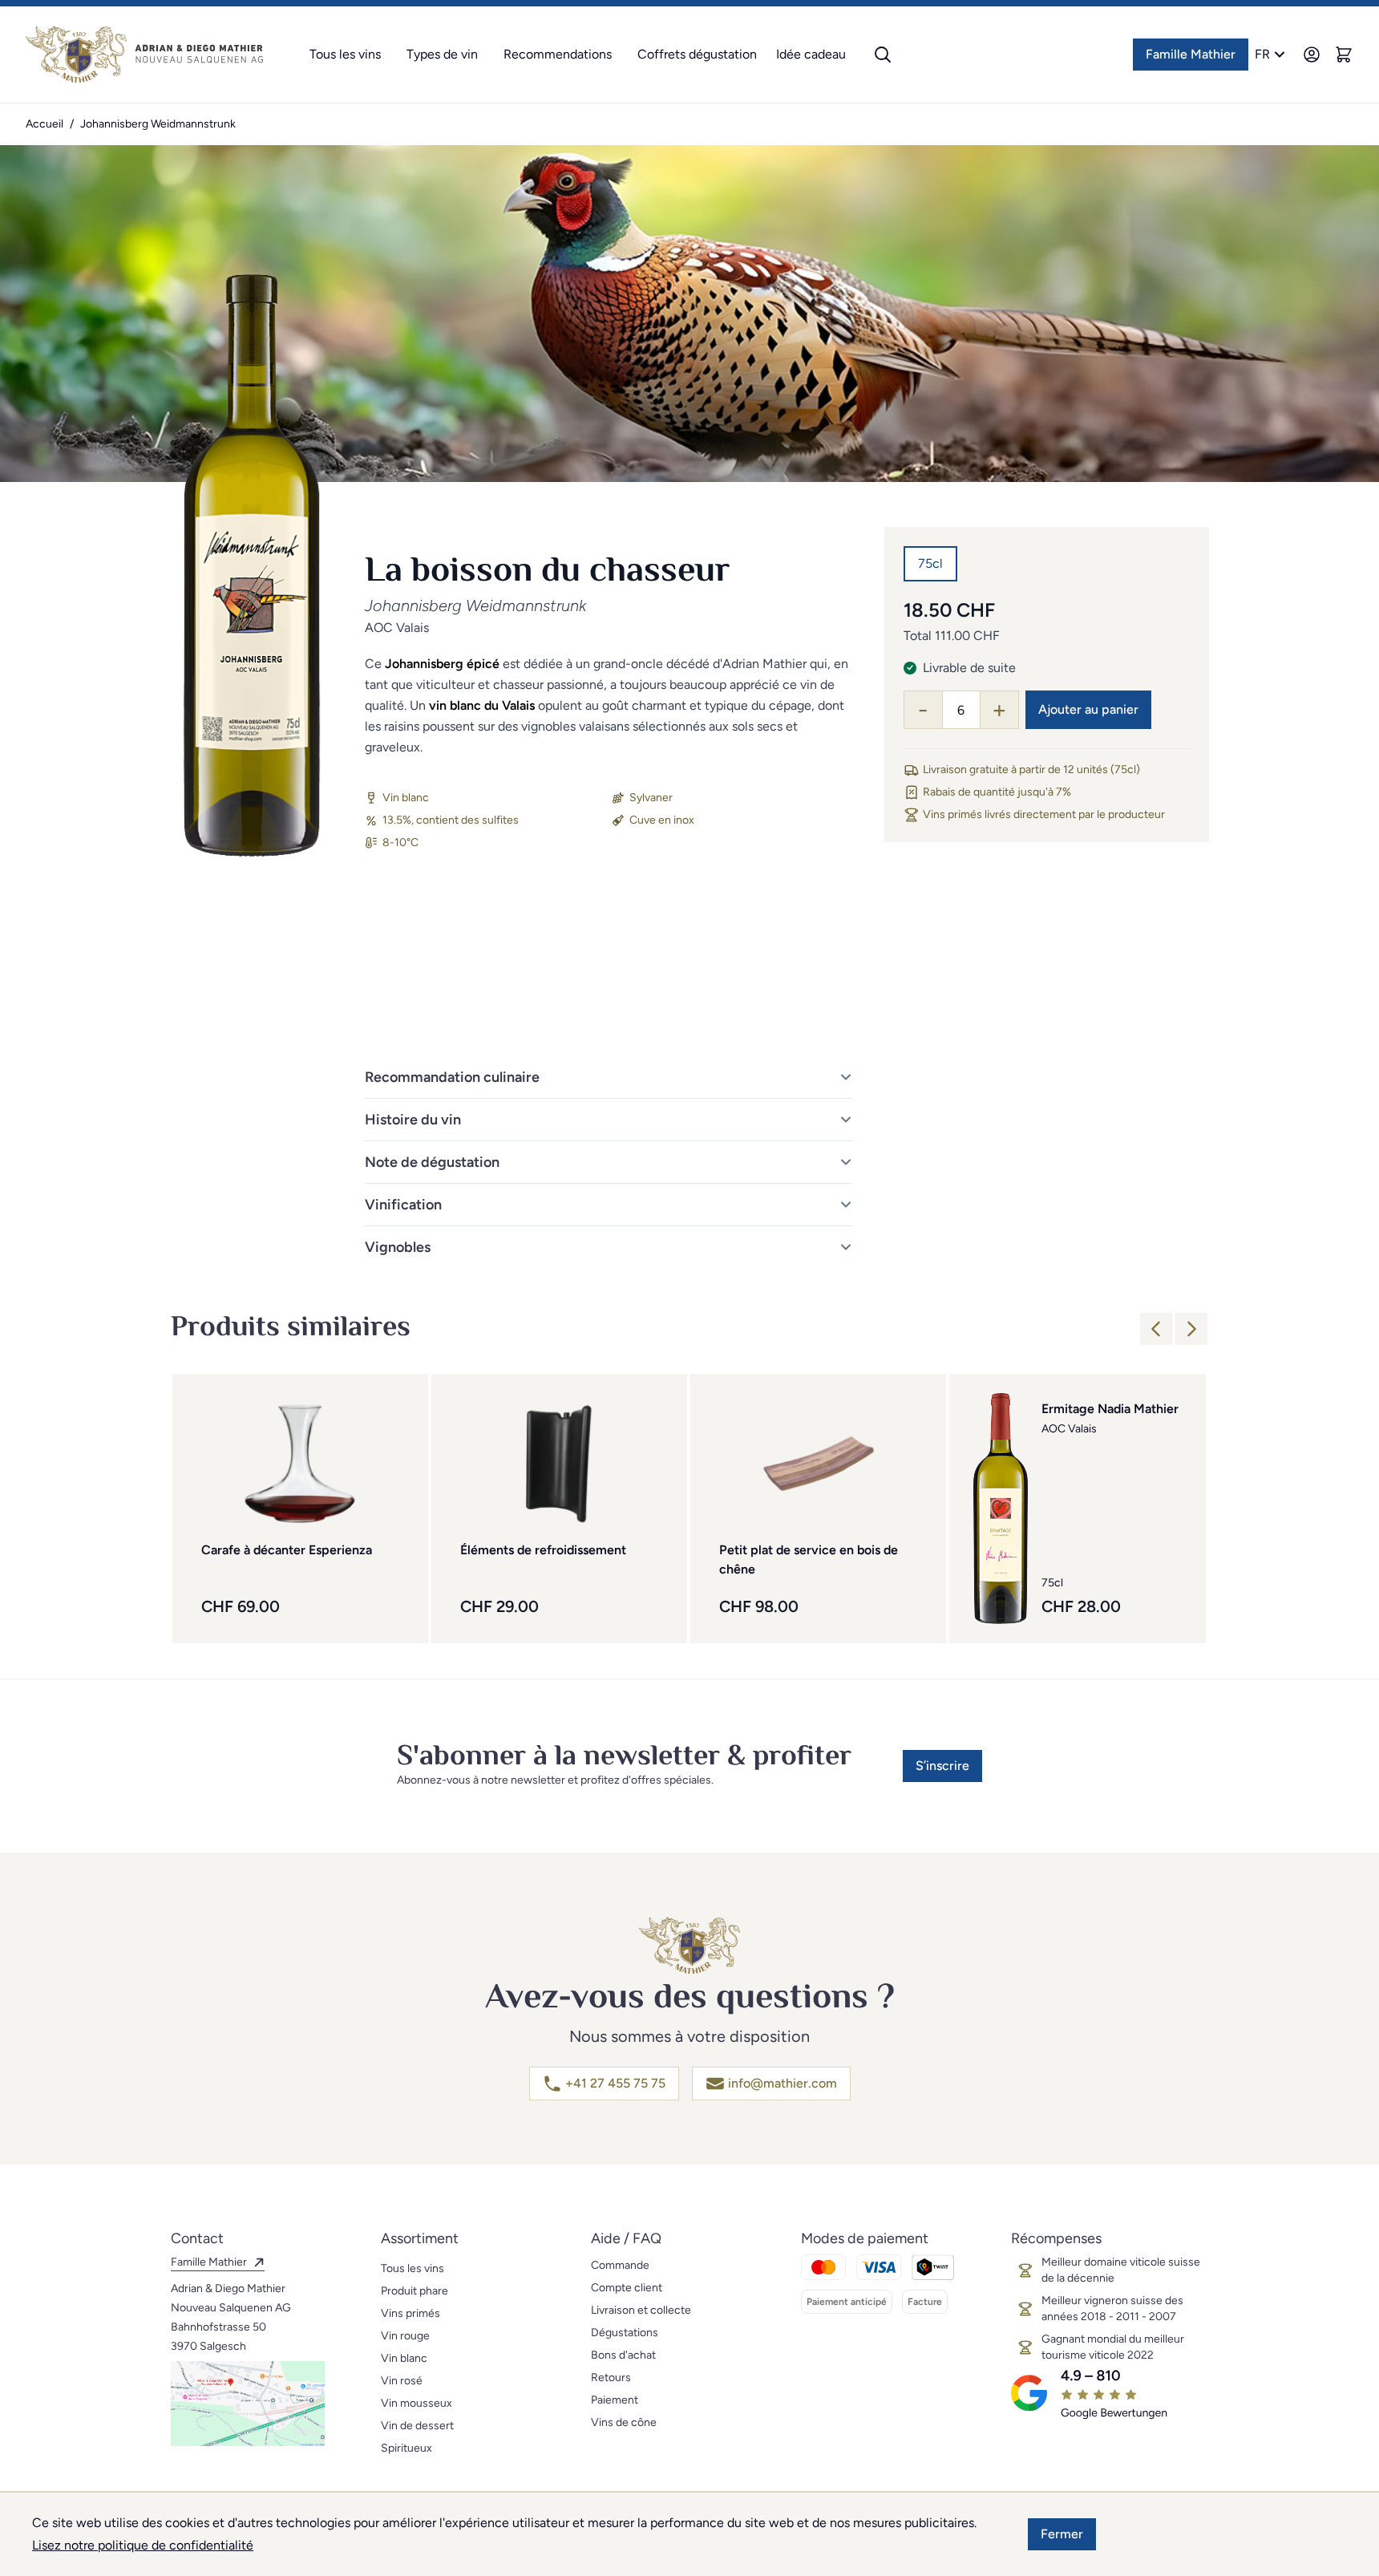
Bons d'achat (623, 2355)
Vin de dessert (417, 2426)
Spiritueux (406, 2448)
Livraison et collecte (641, 2310)
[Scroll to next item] (1191, 1329)
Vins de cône (624, 2422)
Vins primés (410, 2313)
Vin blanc (404, 2358)
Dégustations (625, 2333)
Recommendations (558, 54)
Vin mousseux (417, 2403)
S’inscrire (942, 1766)
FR (1262, 54)
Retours (611, 2378)
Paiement (615, 2400)
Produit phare (415, 2291)
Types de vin (442, 54)
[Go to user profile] (1312, 55)
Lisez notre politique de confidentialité (143, 2545)
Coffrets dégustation (697, 54)
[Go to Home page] (144, 55)
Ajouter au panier (1088, 709)
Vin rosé (402, 2381)
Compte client (627, 2288)
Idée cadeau (811, 54)
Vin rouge (405, 2336)
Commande (620, 2265)
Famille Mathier (1191, 54)
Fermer (1062, 2534)
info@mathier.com (783, 2083)
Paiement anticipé (847, 2302)
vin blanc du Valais (482, 705)
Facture (925, 2302)
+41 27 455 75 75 (615, 2083)
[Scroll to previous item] (1156, 1329)
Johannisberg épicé (442, 664)
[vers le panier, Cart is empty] (1344, 55)
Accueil (44, 124)
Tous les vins (345, 54)
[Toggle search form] (883, 55)
